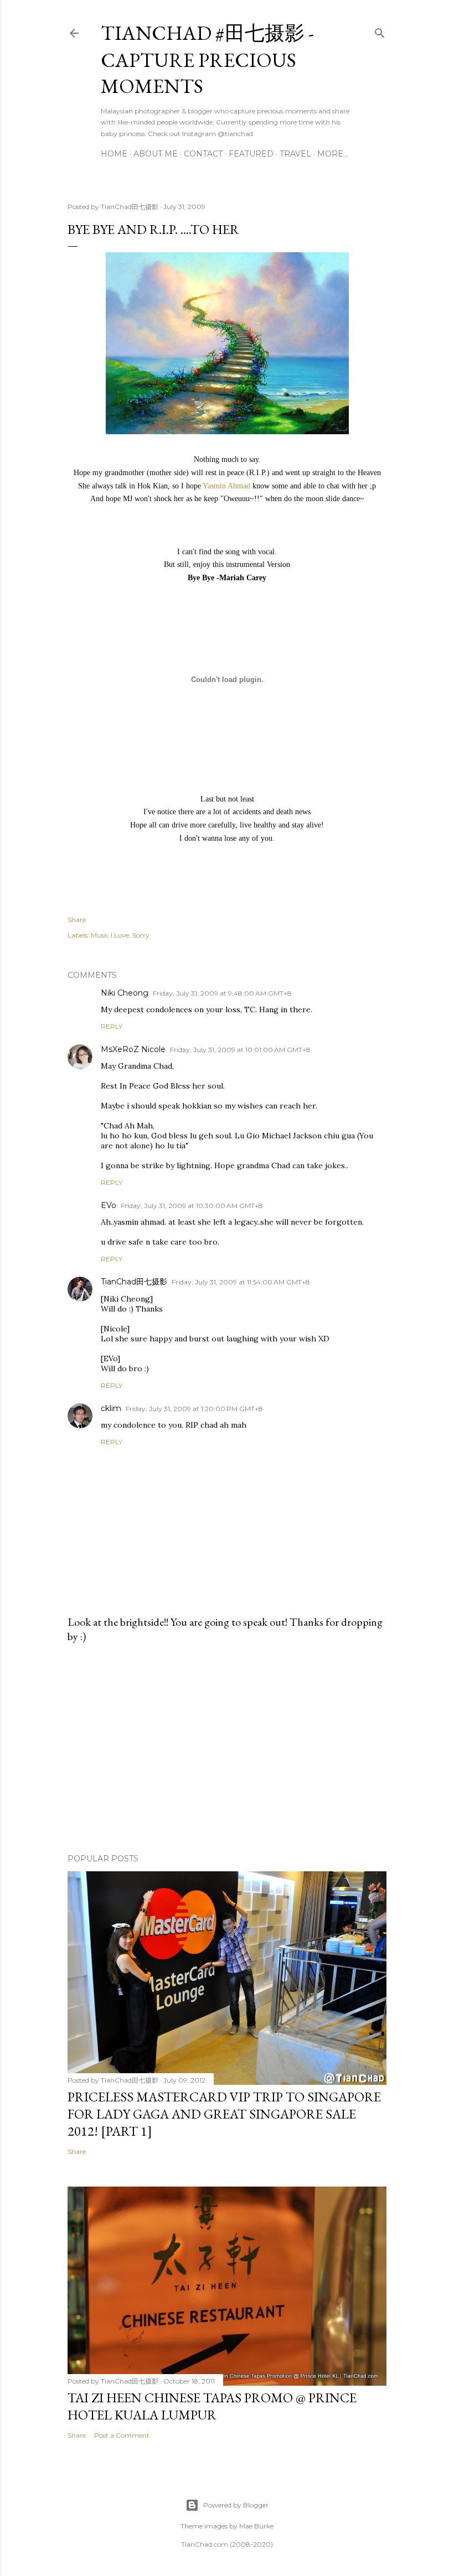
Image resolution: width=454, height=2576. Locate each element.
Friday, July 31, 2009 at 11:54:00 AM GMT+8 (241, 1282)
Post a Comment (122, 2435)
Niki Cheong (125, 993)
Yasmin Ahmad (226, 486)
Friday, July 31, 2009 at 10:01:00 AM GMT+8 (240, 1050)
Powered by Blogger (236, 2505)
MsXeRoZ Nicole (133, 1049)
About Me (156, 154)
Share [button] (77, 920)
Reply (112, 1026)
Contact (203, 154)
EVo (109, 1205)
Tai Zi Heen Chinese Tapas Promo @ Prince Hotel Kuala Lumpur (212, 2406)
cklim (111, 1408)
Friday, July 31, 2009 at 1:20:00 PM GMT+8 (194, 1409)
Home (114, 154)
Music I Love (110, 935)
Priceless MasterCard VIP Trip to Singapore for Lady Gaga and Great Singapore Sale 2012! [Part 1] (224, 2114)
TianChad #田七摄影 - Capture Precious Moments (207, 59)
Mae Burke (256, 2526)
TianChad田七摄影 (134, 1282)
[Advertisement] (227, 1748)
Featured (251, 154)
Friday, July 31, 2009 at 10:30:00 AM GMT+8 (192, 1206)
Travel (295, 154)
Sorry (141, 935)
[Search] (380, 31)
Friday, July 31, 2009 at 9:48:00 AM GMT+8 (222, 993)
